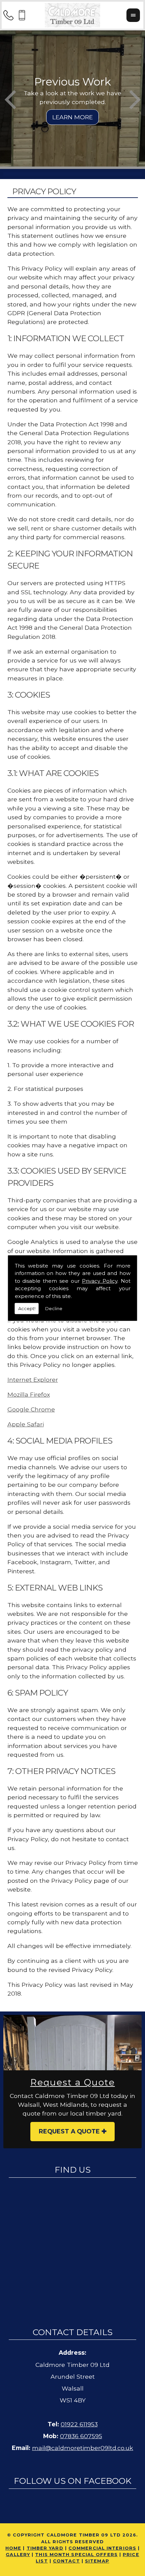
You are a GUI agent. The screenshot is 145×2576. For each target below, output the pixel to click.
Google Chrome (31, 1409)
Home (13, 2548)
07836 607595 (81, 2436)
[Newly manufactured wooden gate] (72, 2043)
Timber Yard (45, 2548)
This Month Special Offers (76, 2555)
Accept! (27, 1308)
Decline (54, 1308)
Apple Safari (26, 1424)
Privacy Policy (100, 1281)
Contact (66, 2561)
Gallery (18, 2555)
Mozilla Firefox (29, 1394)
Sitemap (97, 2561)
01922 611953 (79, 2424)
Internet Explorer (33, 1380)
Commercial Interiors (102, 2548)
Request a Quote (69, 2131)
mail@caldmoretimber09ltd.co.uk (83, 2448)
